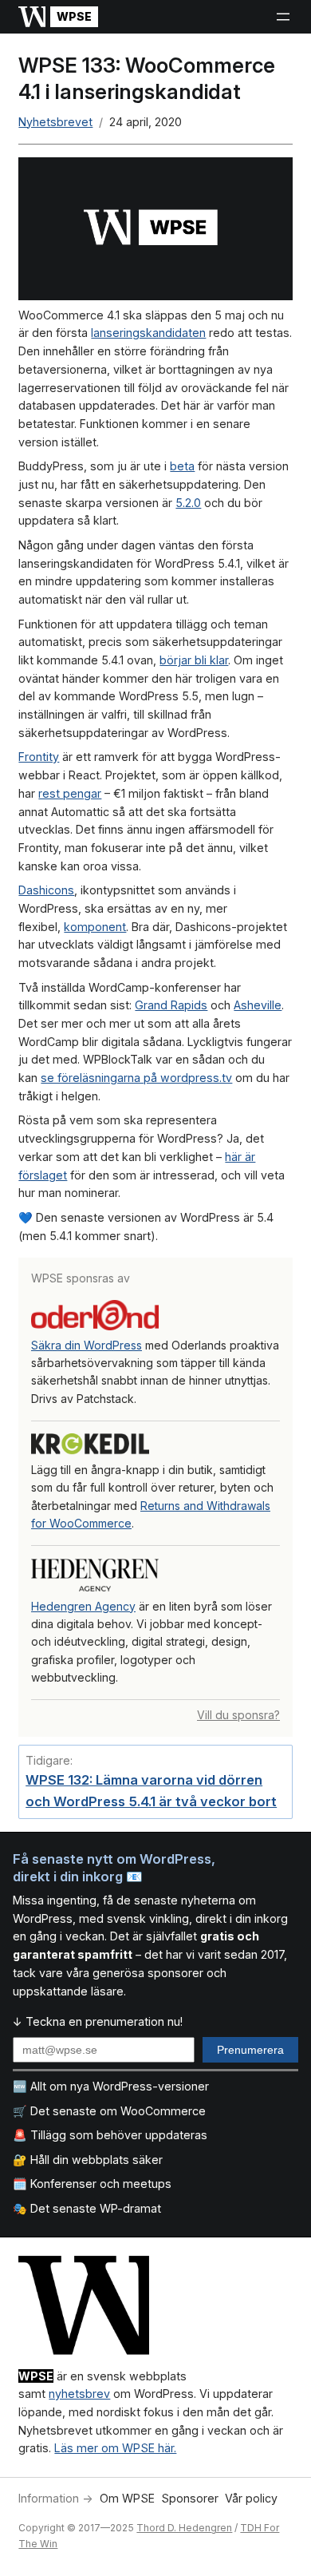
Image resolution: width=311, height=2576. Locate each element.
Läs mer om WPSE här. (115, 2448)
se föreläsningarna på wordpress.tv (136, 1078)
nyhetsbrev (79, 2394)
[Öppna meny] (283, 17)
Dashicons (46, 890)
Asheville (258, 1005)
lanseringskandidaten (148, 333)
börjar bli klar (194, 660)
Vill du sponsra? (238, 1715)
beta (182, 466)
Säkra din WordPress (87, 1345)
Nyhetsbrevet (55, 122)
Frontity (39, 757)
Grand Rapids (171, 1005)
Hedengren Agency (83, 1606)
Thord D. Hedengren (184, 2528)
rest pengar (70, 793)
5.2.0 (188, 503)
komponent (95, 927)
